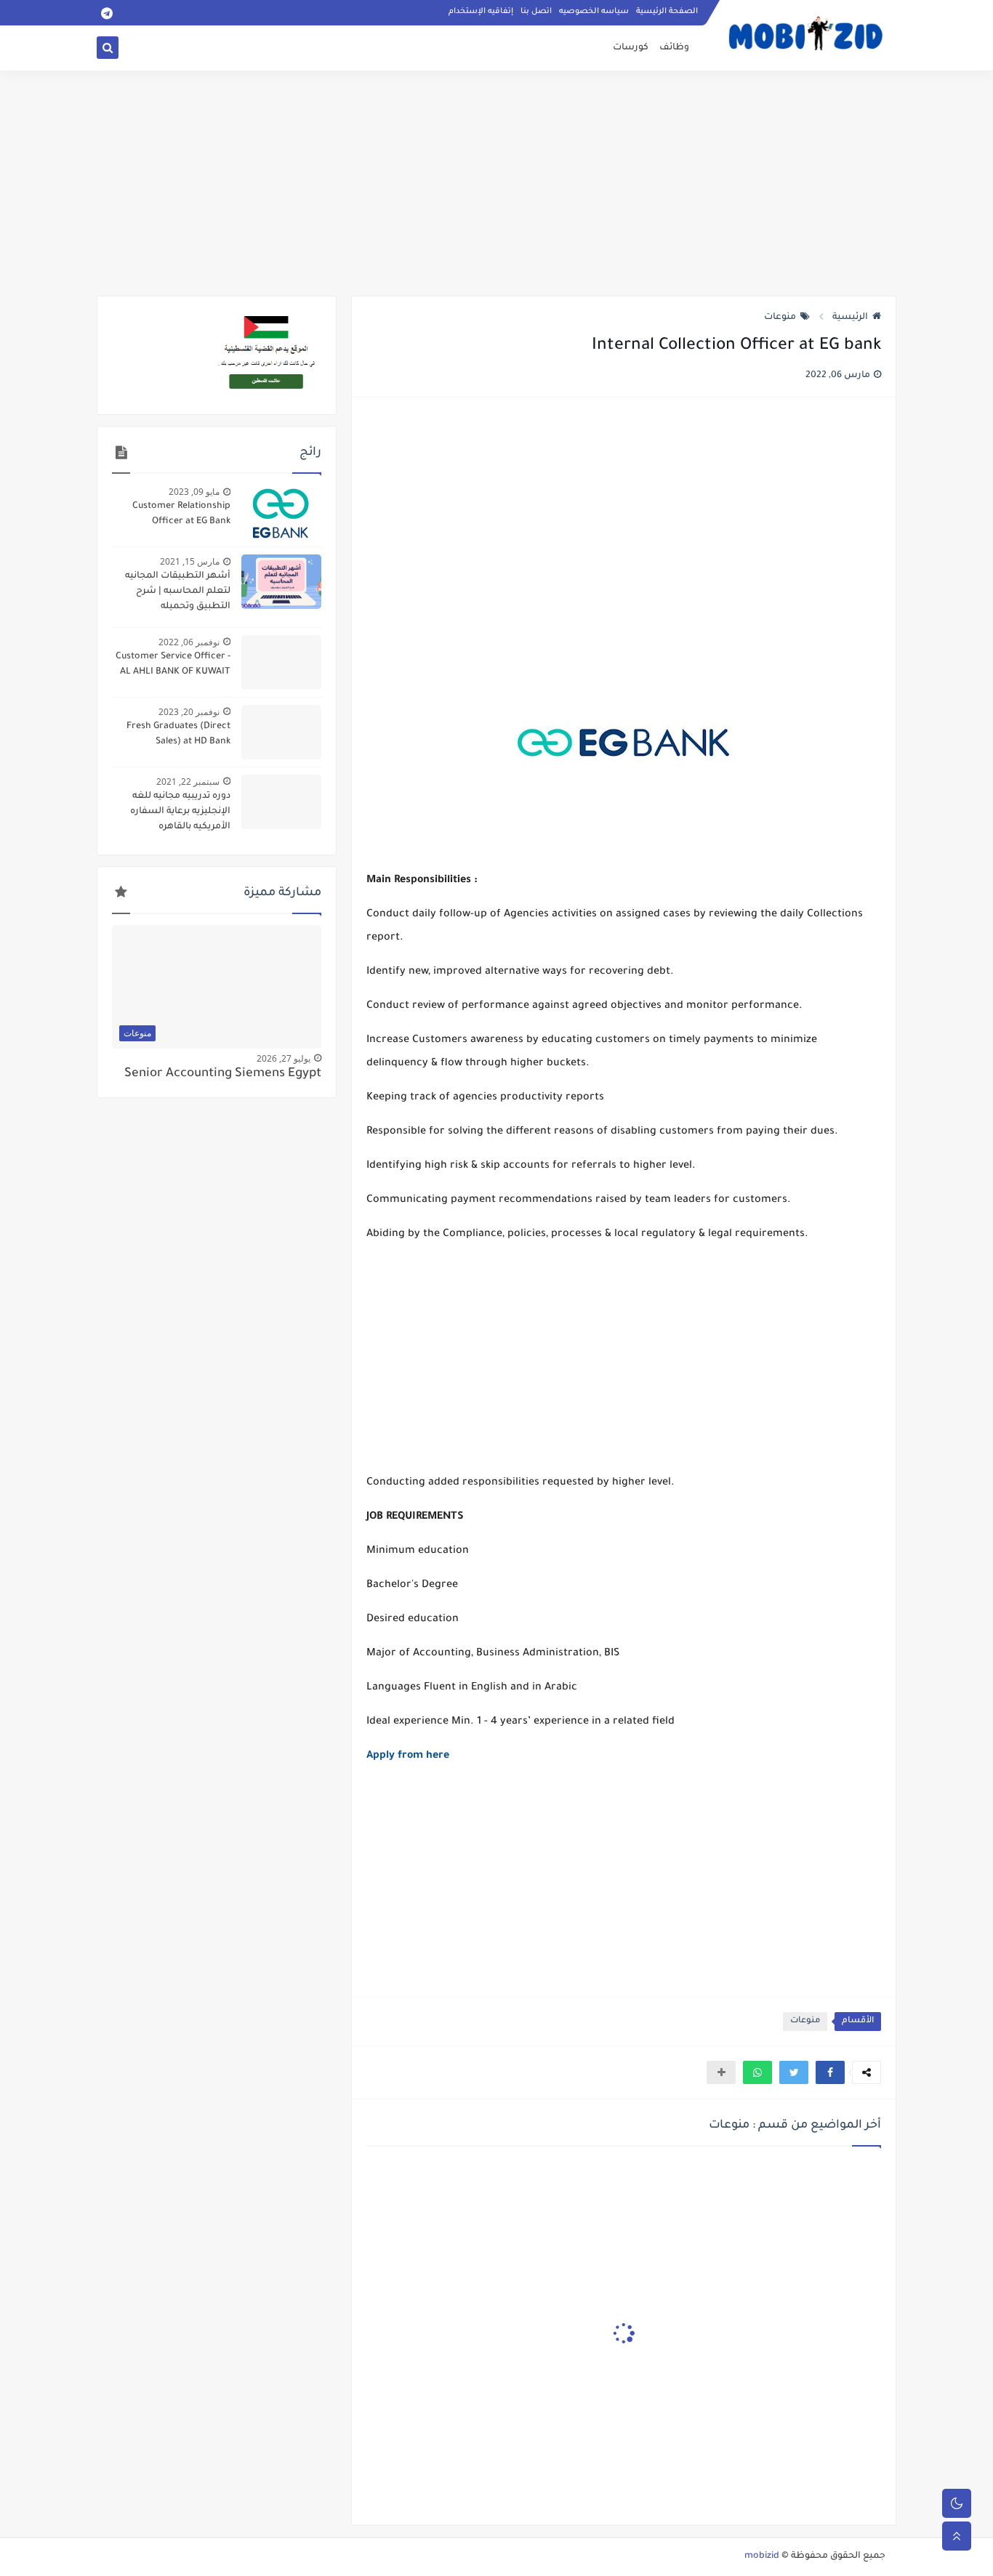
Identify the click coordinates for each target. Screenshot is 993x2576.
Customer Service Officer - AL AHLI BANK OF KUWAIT (173, 665)
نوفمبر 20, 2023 (189, 712)
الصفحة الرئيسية (667, 12)
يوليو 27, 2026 (284, 1058)
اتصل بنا (536, 12)
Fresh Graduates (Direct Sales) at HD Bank (178, 734)
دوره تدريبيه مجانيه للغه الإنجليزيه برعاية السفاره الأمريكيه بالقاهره (180, 812)
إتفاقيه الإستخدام (481, 12)
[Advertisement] (496, 183)
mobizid (762, 2556)
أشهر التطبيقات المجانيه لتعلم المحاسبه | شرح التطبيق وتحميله (178, 591)
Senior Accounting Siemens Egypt (223, 1074)
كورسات (631, 48)
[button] (830, 2072)
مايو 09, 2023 (194, 492)
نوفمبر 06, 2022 (189, 642)
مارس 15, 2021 (190, 561)
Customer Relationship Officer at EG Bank (181, 514)
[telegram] (106, 13)
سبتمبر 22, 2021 (188, 782)
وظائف (674, 48)
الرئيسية (850, 318)
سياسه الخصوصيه (594, 12)
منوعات (780, 318)
